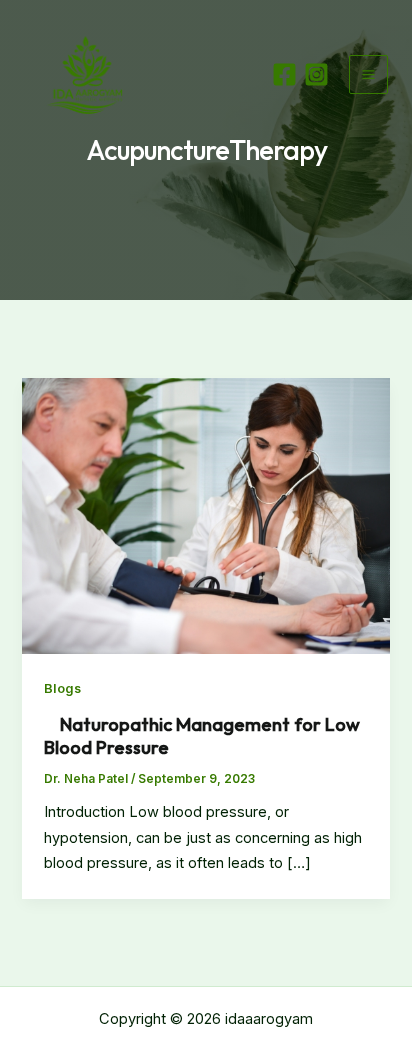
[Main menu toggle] (368, 74)
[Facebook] (284, 74)
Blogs (62, 688)
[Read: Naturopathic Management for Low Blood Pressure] (205, 515)
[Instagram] (316, 74)
